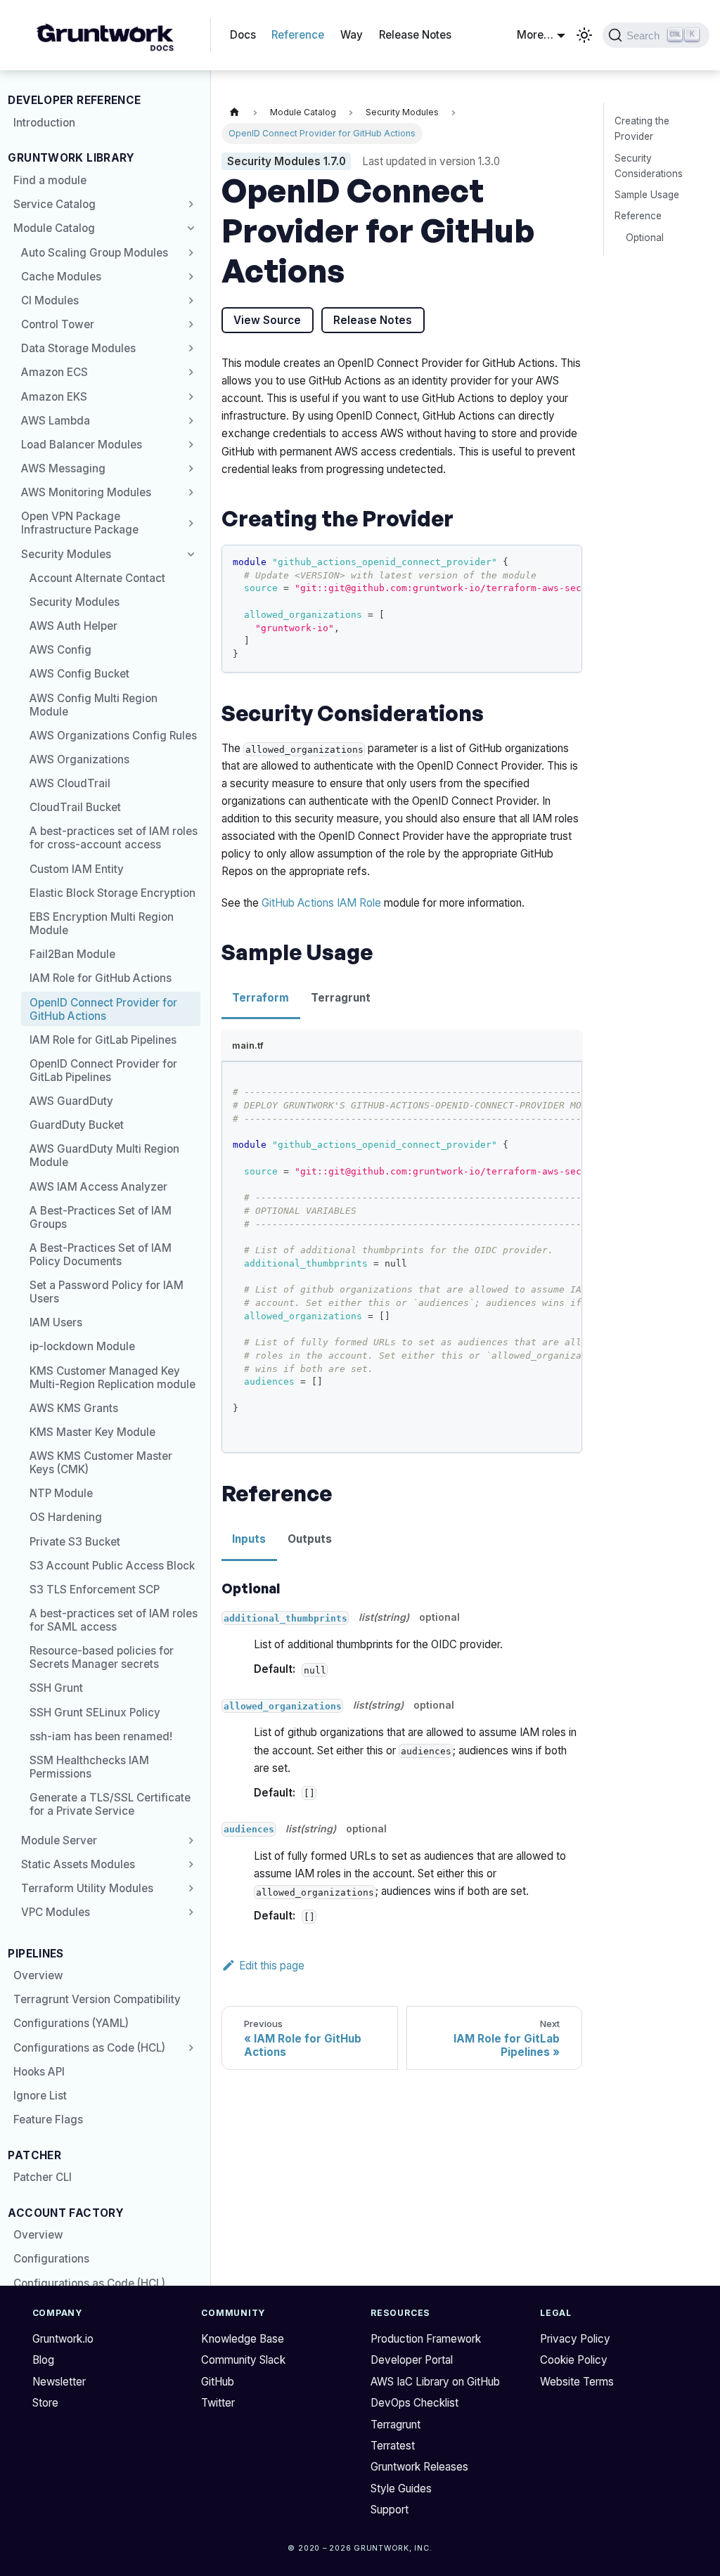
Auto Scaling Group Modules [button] (95, 253)
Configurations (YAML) (71, 2023)
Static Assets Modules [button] (78, 1864)
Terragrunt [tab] (341, 998)
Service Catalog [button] (54, 204)
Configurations (51, 2259)
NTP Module (61, 1493)
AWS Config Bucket (79, 674)
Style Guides (401, 2488)
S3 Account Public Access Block (112, 1566)
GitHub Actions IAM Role (321, 903)
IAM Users (56, 1322)
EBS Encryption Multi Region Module (102, 924)
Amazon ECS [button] (54, 372)
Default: (275, 1669)
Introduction (44, 123)
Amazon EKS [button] (54, 397)
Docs (243, 35)
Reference (298, 35)
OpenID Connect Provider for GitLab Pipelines (103, 1070)
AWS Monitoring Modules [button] (86, 492)
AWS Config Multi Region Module (94, 705)
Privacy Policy (575, 2339)
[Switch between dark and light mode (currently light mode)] (584, 35)
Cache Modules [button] (61, 277)
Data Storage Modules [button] (78, 348)
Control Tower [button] (58, 324)
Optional (645, 238)
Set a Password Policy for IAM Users (107, 1292)
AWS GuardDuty (71, 1101)
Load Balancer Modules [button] (82, 445)
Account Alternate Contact (97, 578)
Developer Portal (412, 2360)
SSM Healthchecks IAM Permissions (89, 1767)
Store (45, 2403)
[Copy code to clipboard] (566, 561)
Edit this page (272, 1966)
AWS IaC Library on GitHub (435, 2382)
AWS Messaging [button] (63, 468)
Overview (38, 1975)
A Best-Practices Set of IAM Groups (101, 1217)
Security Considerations (649, 166)
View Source (267, 320)
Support (390, 2510)
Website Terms (577, 2382)
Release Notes (415, 35)
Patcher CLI (43, 2177)
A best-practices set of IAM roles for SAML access (114, 1620)
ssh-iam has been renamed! (101, 1736)
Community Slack (243, 2360)
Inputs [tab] (249, 1539)
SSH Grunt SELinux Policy (95, 1713)
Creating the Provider (642, 129)
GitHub (218, 2382)
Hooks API (39, 2072)
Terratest (393, 2446)
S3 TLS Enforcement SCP (95, 1590)
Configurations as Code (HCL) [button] (89, 2048)
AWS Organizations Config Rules (113, 736)
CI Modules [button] (50, 300)
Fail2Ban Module (72, 954)
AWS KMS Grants (74, 1408)
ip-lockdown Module (82, 1346)
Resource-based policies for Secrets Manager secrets (102, 1657)
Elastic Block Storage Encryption (112, 893)
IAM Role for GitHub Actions (101, 978)
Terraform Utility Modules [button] (87, 1888)
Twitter (218, 2403)
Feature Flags (48, 2119)
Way (352, 35)
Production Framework (426, 2339)
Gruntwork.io (63, 2339)
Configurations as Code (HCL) (89, 2283)
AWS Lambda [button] (56, 421)
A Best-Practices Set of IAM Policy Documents (101, 1255)
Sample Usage (647, 195)
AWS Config (60, 650)
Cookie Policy (574, 2360)
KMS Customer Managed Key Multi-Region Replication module (112, 1378)
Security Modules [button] (66, 554)
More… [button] (535, 35)
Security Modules (75, 602)
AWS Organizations (79, 759)
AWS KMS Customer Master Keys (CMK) (101, 1463)
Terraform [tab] (261, 998)
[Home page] (234, 113)
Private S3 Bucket (75, 1542)
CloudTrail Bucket (75, 807)
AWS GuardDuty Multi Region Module (104, 1156)
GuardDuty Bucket (77, 1125)
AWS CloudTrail (70, 783)
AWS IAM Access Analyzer (98, 1187)
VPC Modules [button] (56, 1912)
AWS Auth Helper (73, 626)
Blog (43, 2360)
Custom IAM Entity (77, 869)
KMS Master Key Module (92, 1432)
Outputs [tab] (310, 1539)
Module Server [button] (59, 1840)
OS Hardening (66, 1517)
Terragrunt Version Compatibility (97, 1999)
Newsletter (59, 2382)
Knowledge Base (243, 2339)
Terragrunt (396, 2425)
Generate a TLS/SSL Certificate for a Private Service (110, 1804)
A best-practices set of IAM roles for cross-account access (114, 838)
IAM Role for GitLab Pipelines (103, 1040)
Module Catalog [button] (54, 228)
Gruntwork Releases (419, 2467)
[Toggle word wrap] (541, 561)
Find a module (50, 180)
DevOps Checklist (414, 2403)
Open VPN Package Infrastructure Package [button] (80, 523)
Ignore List (40, 2096)
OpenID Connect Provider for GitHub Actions (103, 1009)
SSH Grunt (56, 1688)
